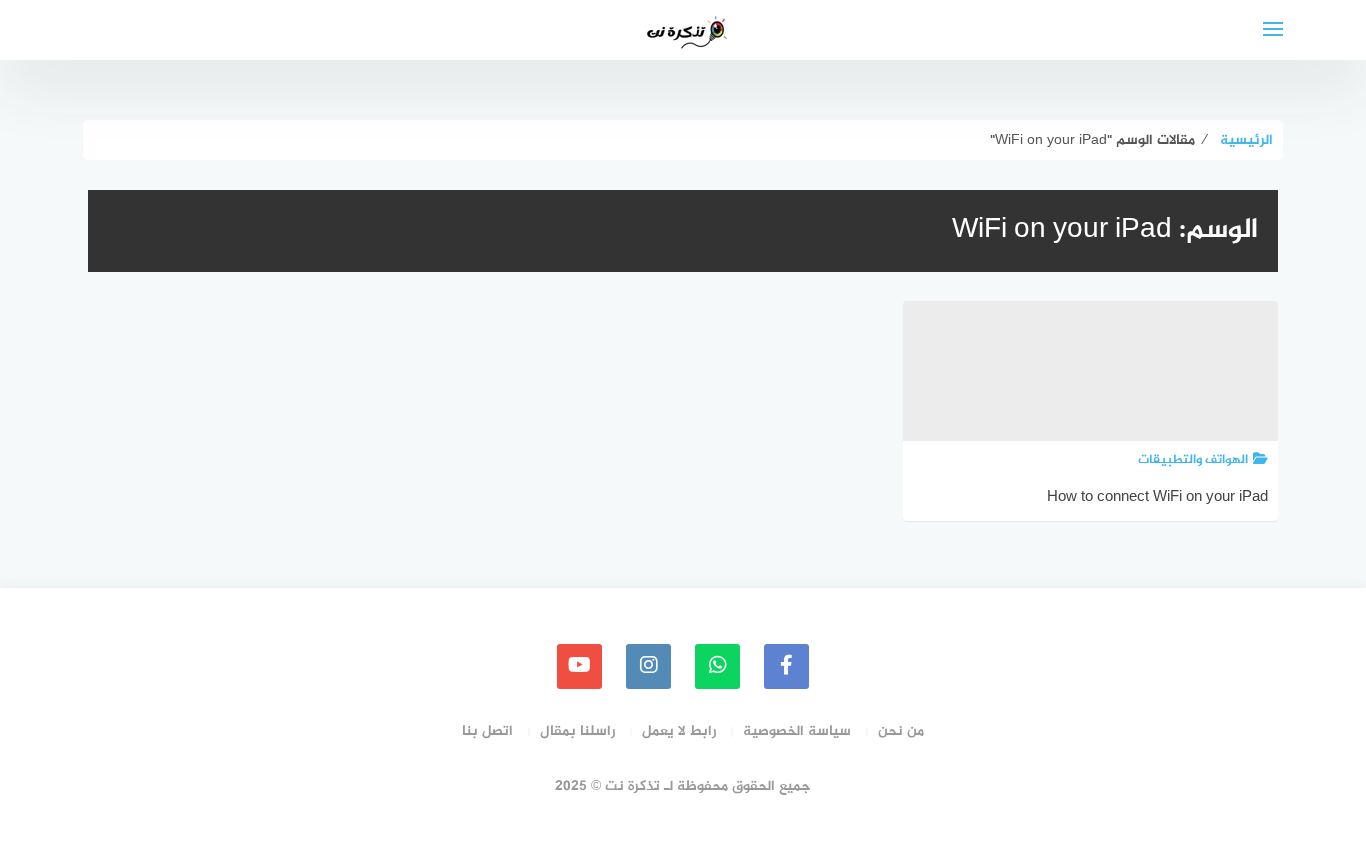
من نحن (901, 731)
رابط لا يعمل (679, 731)
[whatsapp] (717, 666)
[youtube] (579, 666)
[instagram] (648, 666)
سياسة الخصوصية (797, 731)
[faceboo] (786, 666)
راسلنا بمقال (577, 731)
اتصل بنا (487, 731)
